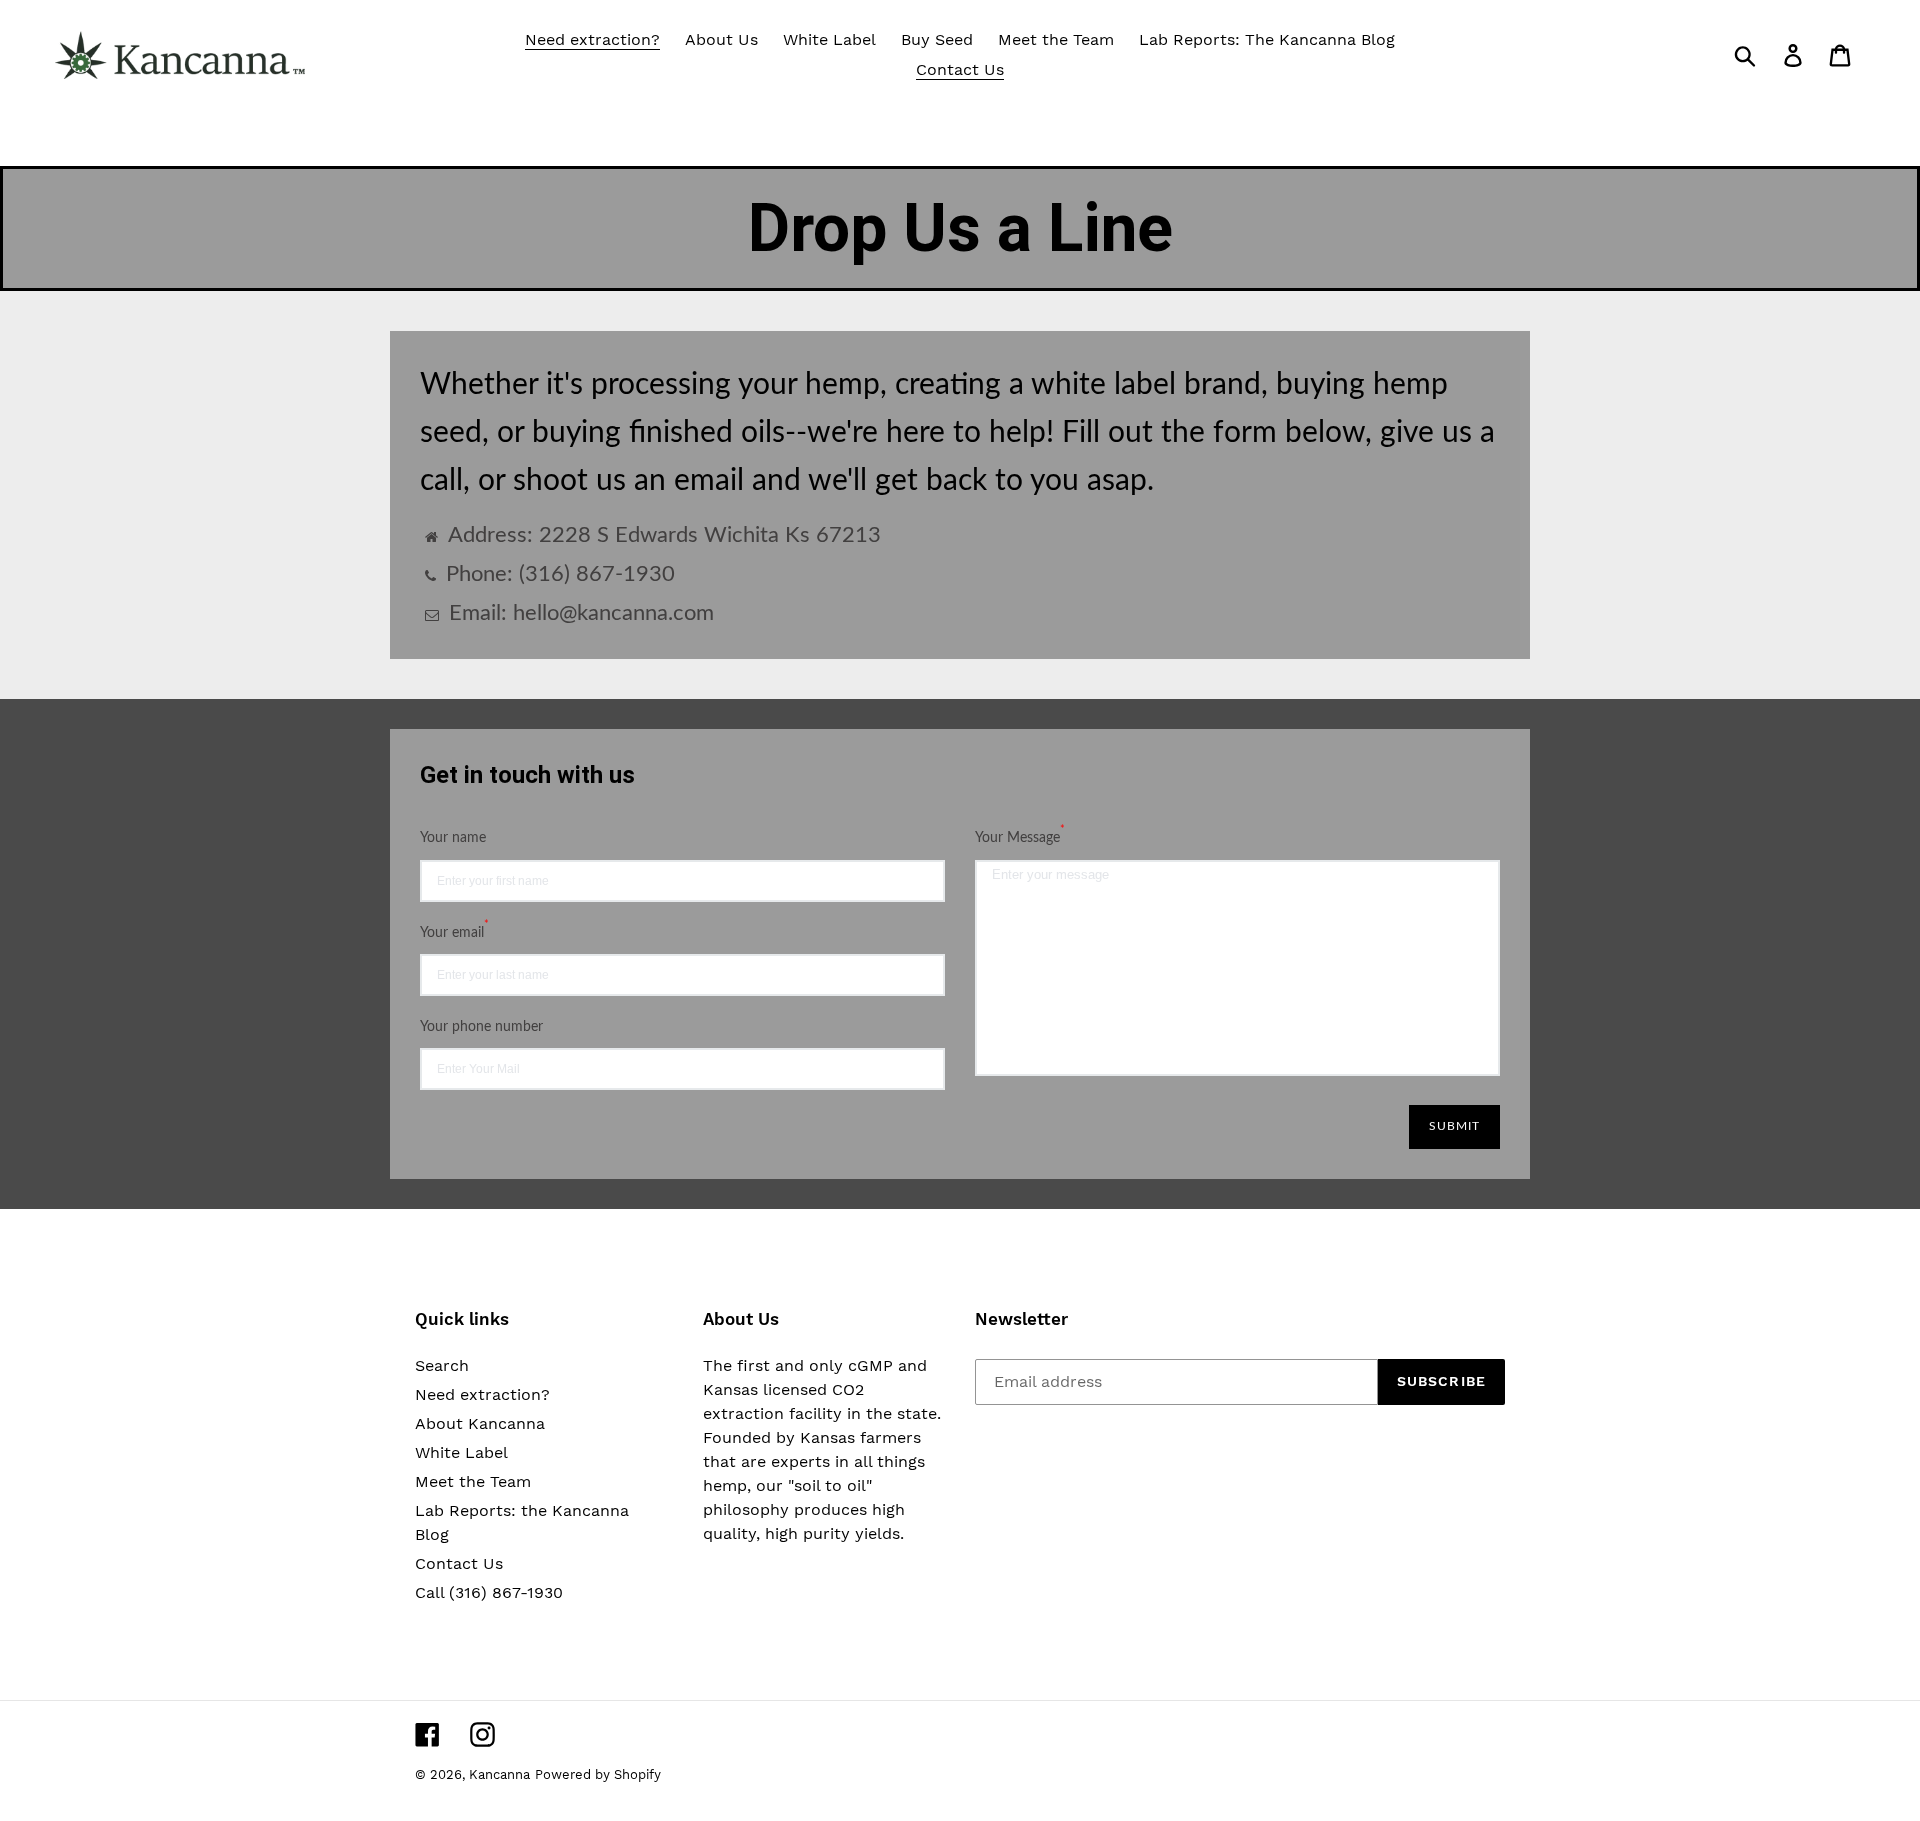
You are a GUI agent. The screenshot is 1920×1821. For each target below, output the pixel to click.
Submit (1454, 1126)
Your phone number (481, 1027)
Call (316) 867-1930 (489, 1592)
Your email (454, 931)
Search (442, 1365)
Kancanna (499, 1774)
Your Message (1020, 836)
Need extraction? (482, 1394)
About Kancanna (480, 1423)
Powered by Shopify (598, 1774)
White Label (461, 1452)
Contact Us (459, 1563)
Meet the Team (473, 1481)
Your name (453, 838)
